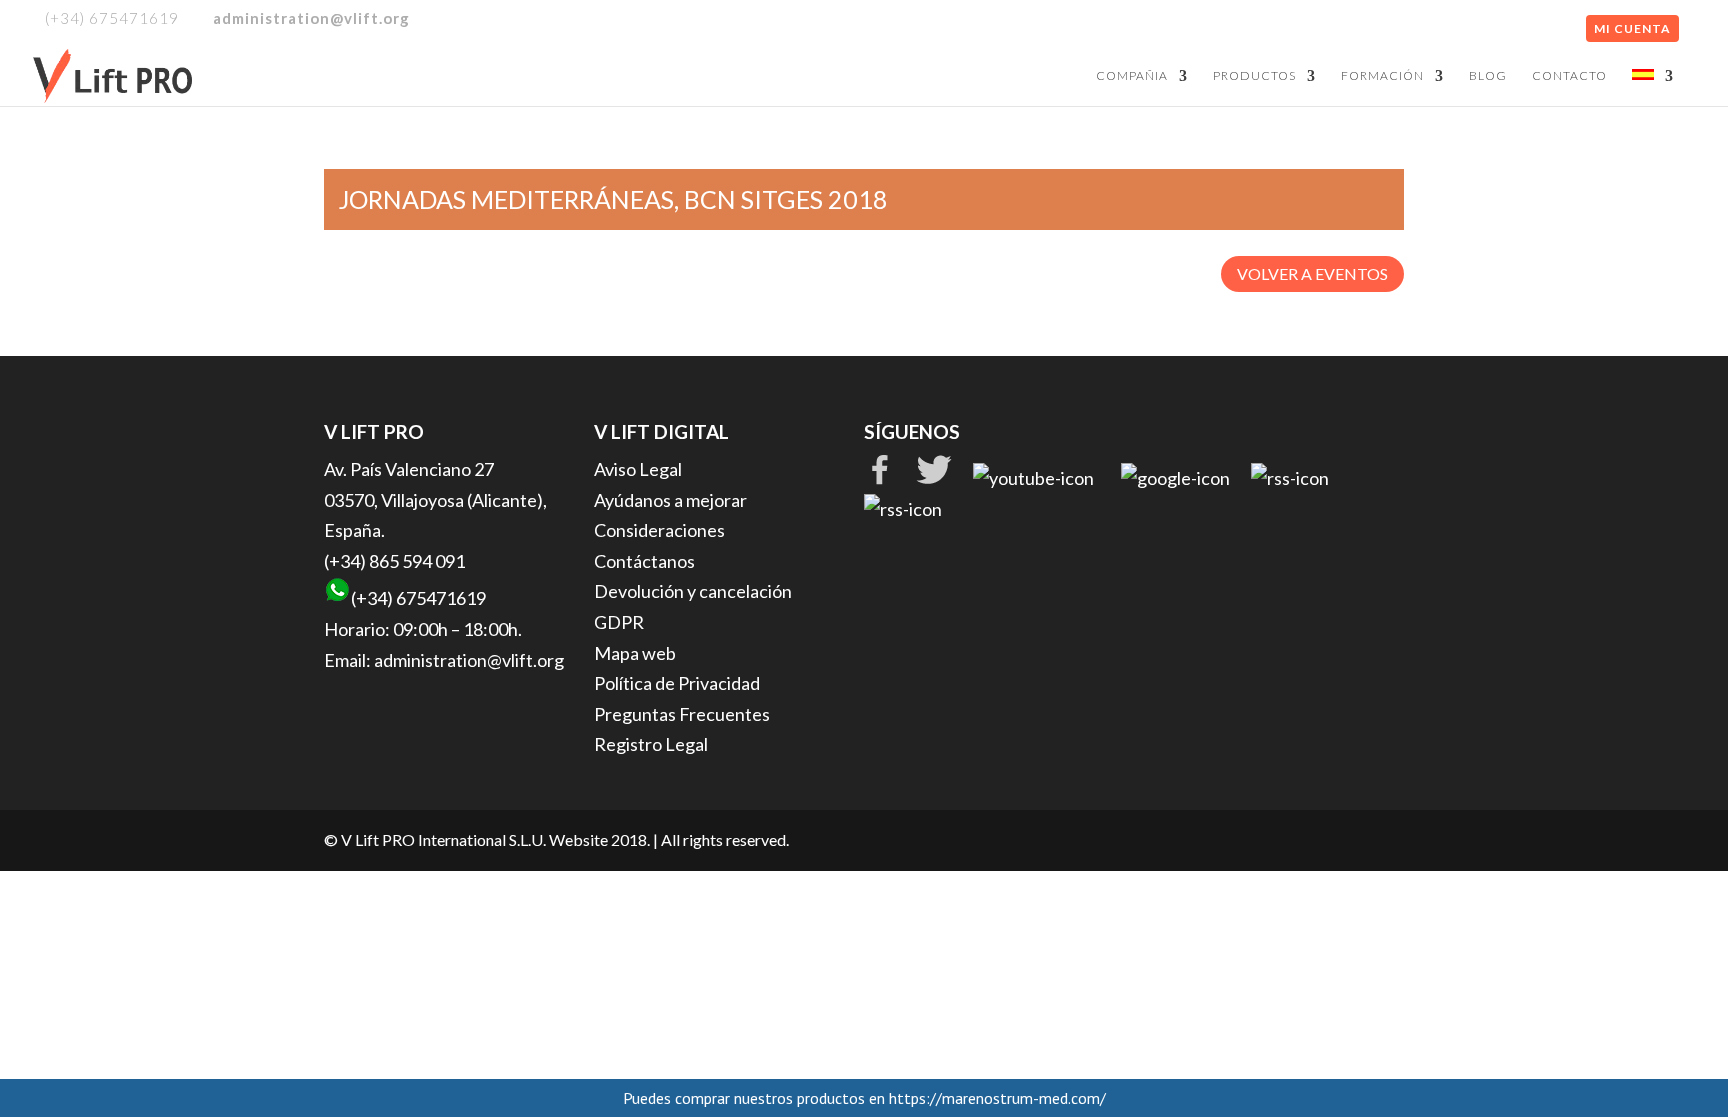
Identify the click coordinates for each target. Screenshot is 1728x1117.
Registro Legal (651, 744)
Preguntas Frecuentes (682, 714)
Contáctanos (644, 561)
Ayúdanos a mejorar (670, 500)
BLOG (1488, 76)
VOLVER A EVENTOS (1312, 273)
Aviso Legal (638, 469)
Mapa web (635, 653)
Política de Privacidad (677, 683)
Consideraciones (659, 530)
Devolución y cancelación (693, 591)
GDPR (619, 622)
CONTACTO (1569, 76)
